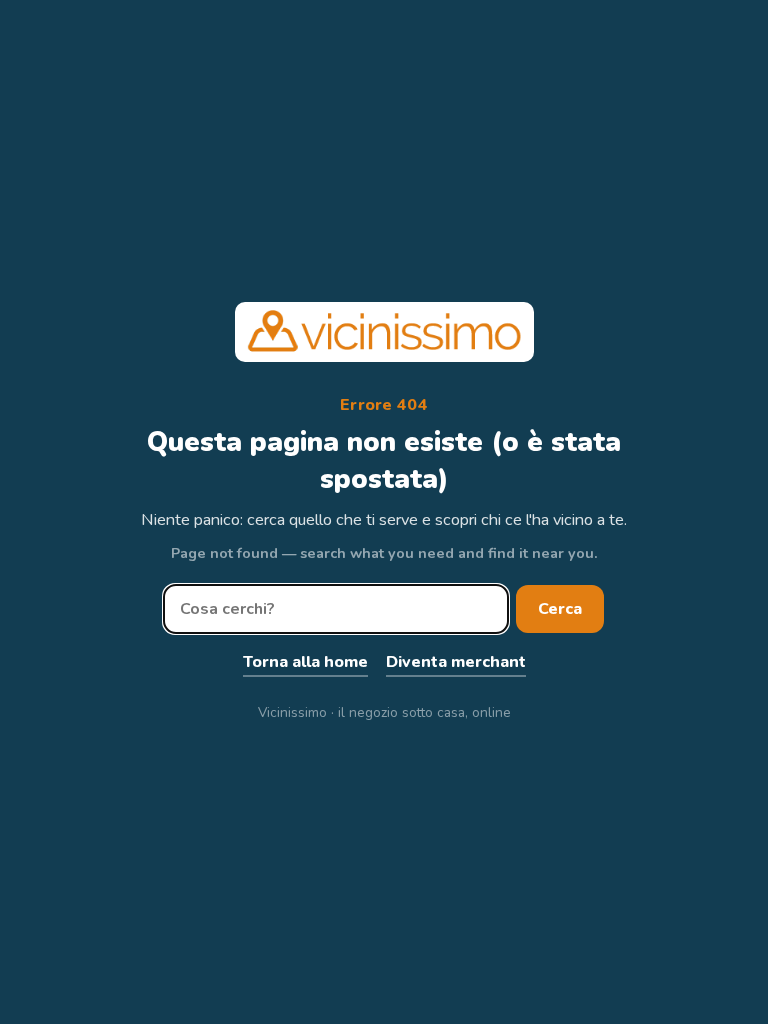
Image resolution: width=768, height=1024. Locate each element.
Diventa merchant (456, 662)
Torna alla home (305, 662)
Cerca (560, 609)
